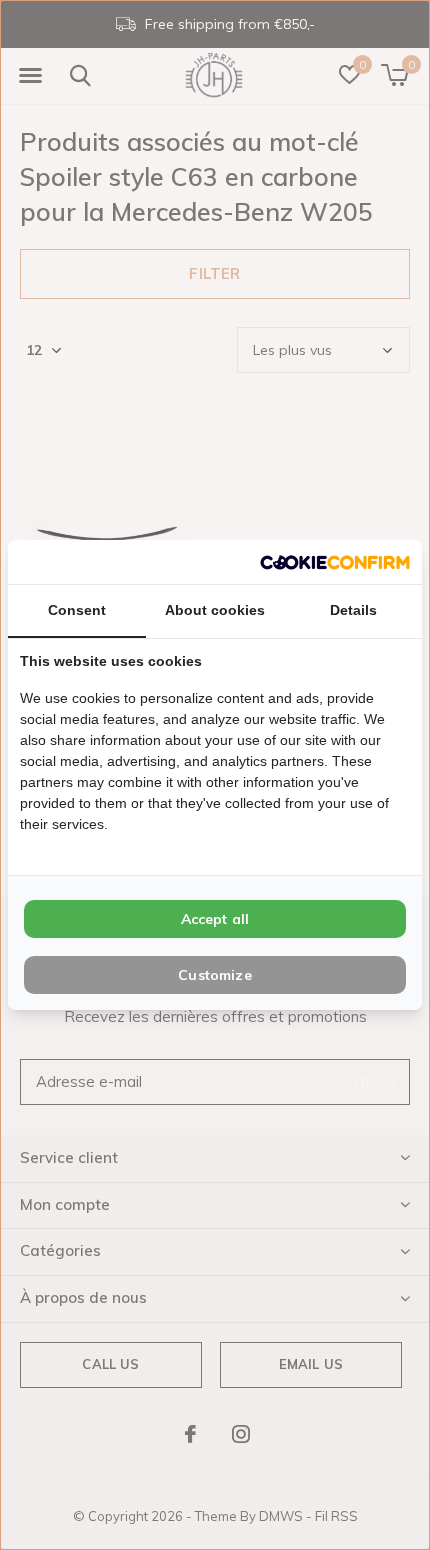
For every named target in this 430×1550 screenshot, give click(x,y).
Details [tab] (353, 610)
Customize (215, 975)
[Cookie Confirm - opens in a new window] (335, 561)
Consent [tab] (77, 610)
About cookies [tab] (215, 610)
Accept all (215, 919)
